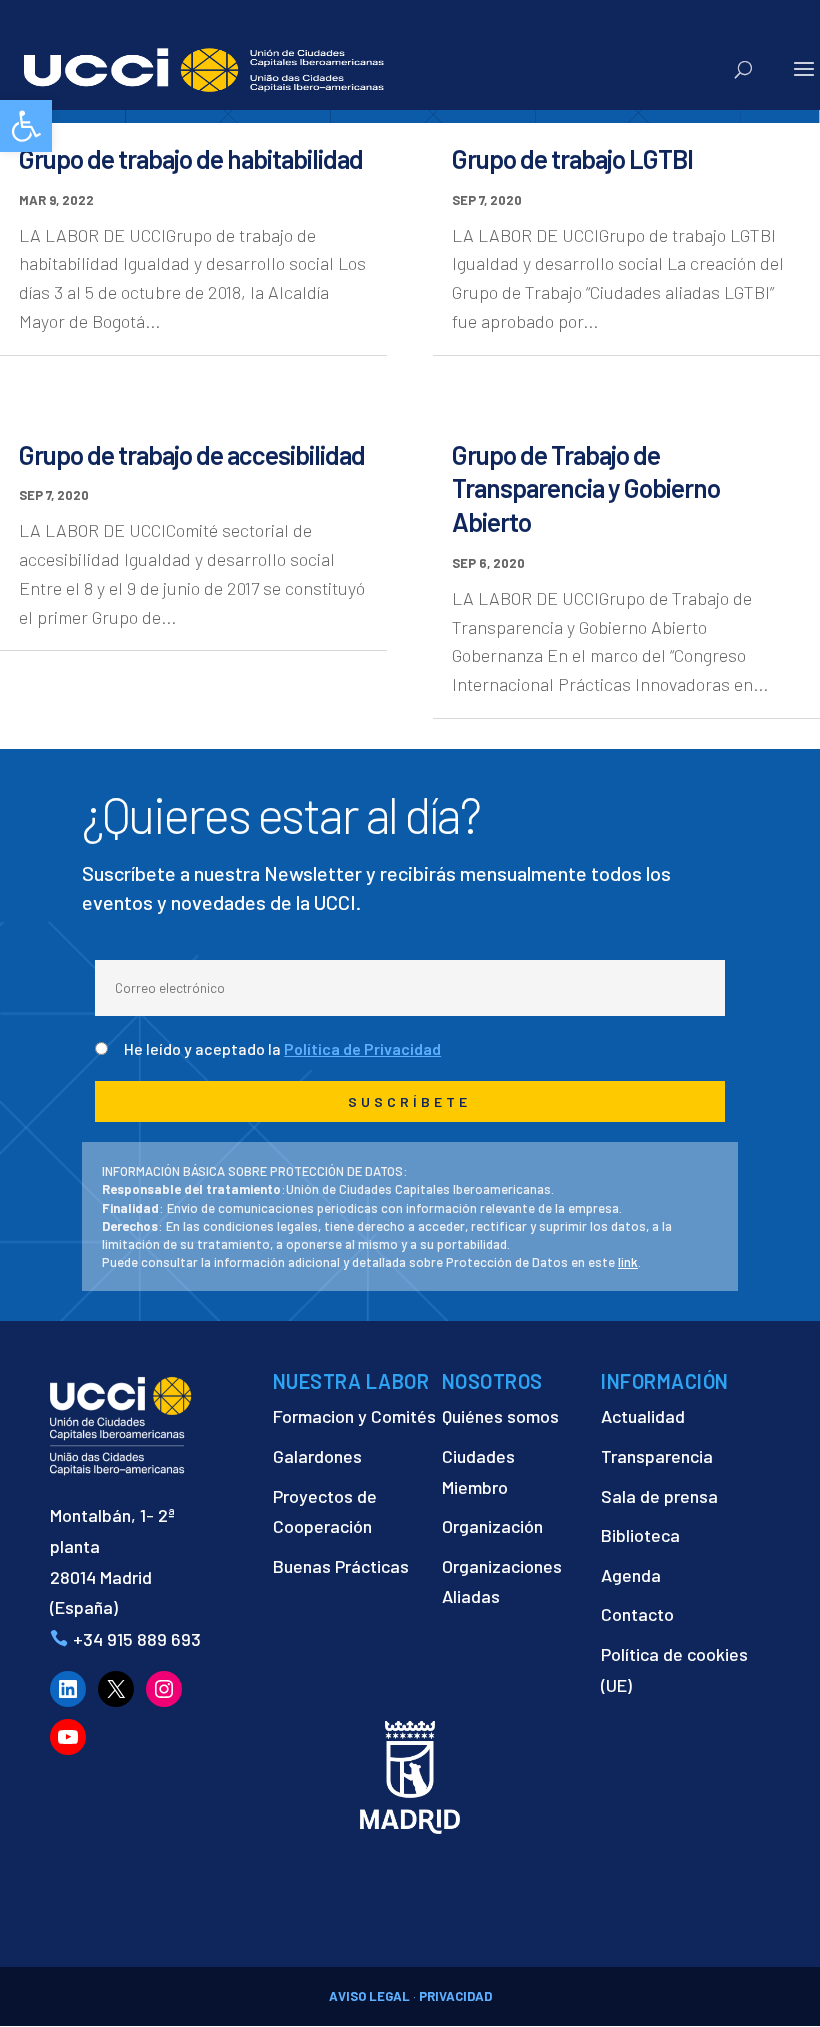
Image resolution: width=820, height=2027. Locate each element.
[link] (26, 126)
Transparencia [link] (657, 1456)
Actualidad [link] (643, 1416)
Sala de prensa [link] (659, 1496)
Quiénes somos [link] (500, 1416)
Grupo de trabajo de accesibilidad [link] (192, 454)
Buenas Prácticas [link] (341, 1566)
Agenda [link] (631, 1575)
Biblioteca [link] (640, 1535)
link (628, 1262)
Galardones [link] (317, 1456)
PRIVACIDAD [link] (455, 1996)
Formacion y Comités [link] (354, 1416)
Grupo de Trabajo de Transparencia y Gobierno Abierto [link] (586, 488)
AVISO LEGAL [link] (369, 1996)
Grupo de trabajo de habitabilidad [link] (191, 158)
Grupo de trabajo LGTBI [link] (572, 158)
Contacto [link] (637, 1614)
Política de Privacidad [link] (362, 1048)
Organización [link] (492, 1526)
